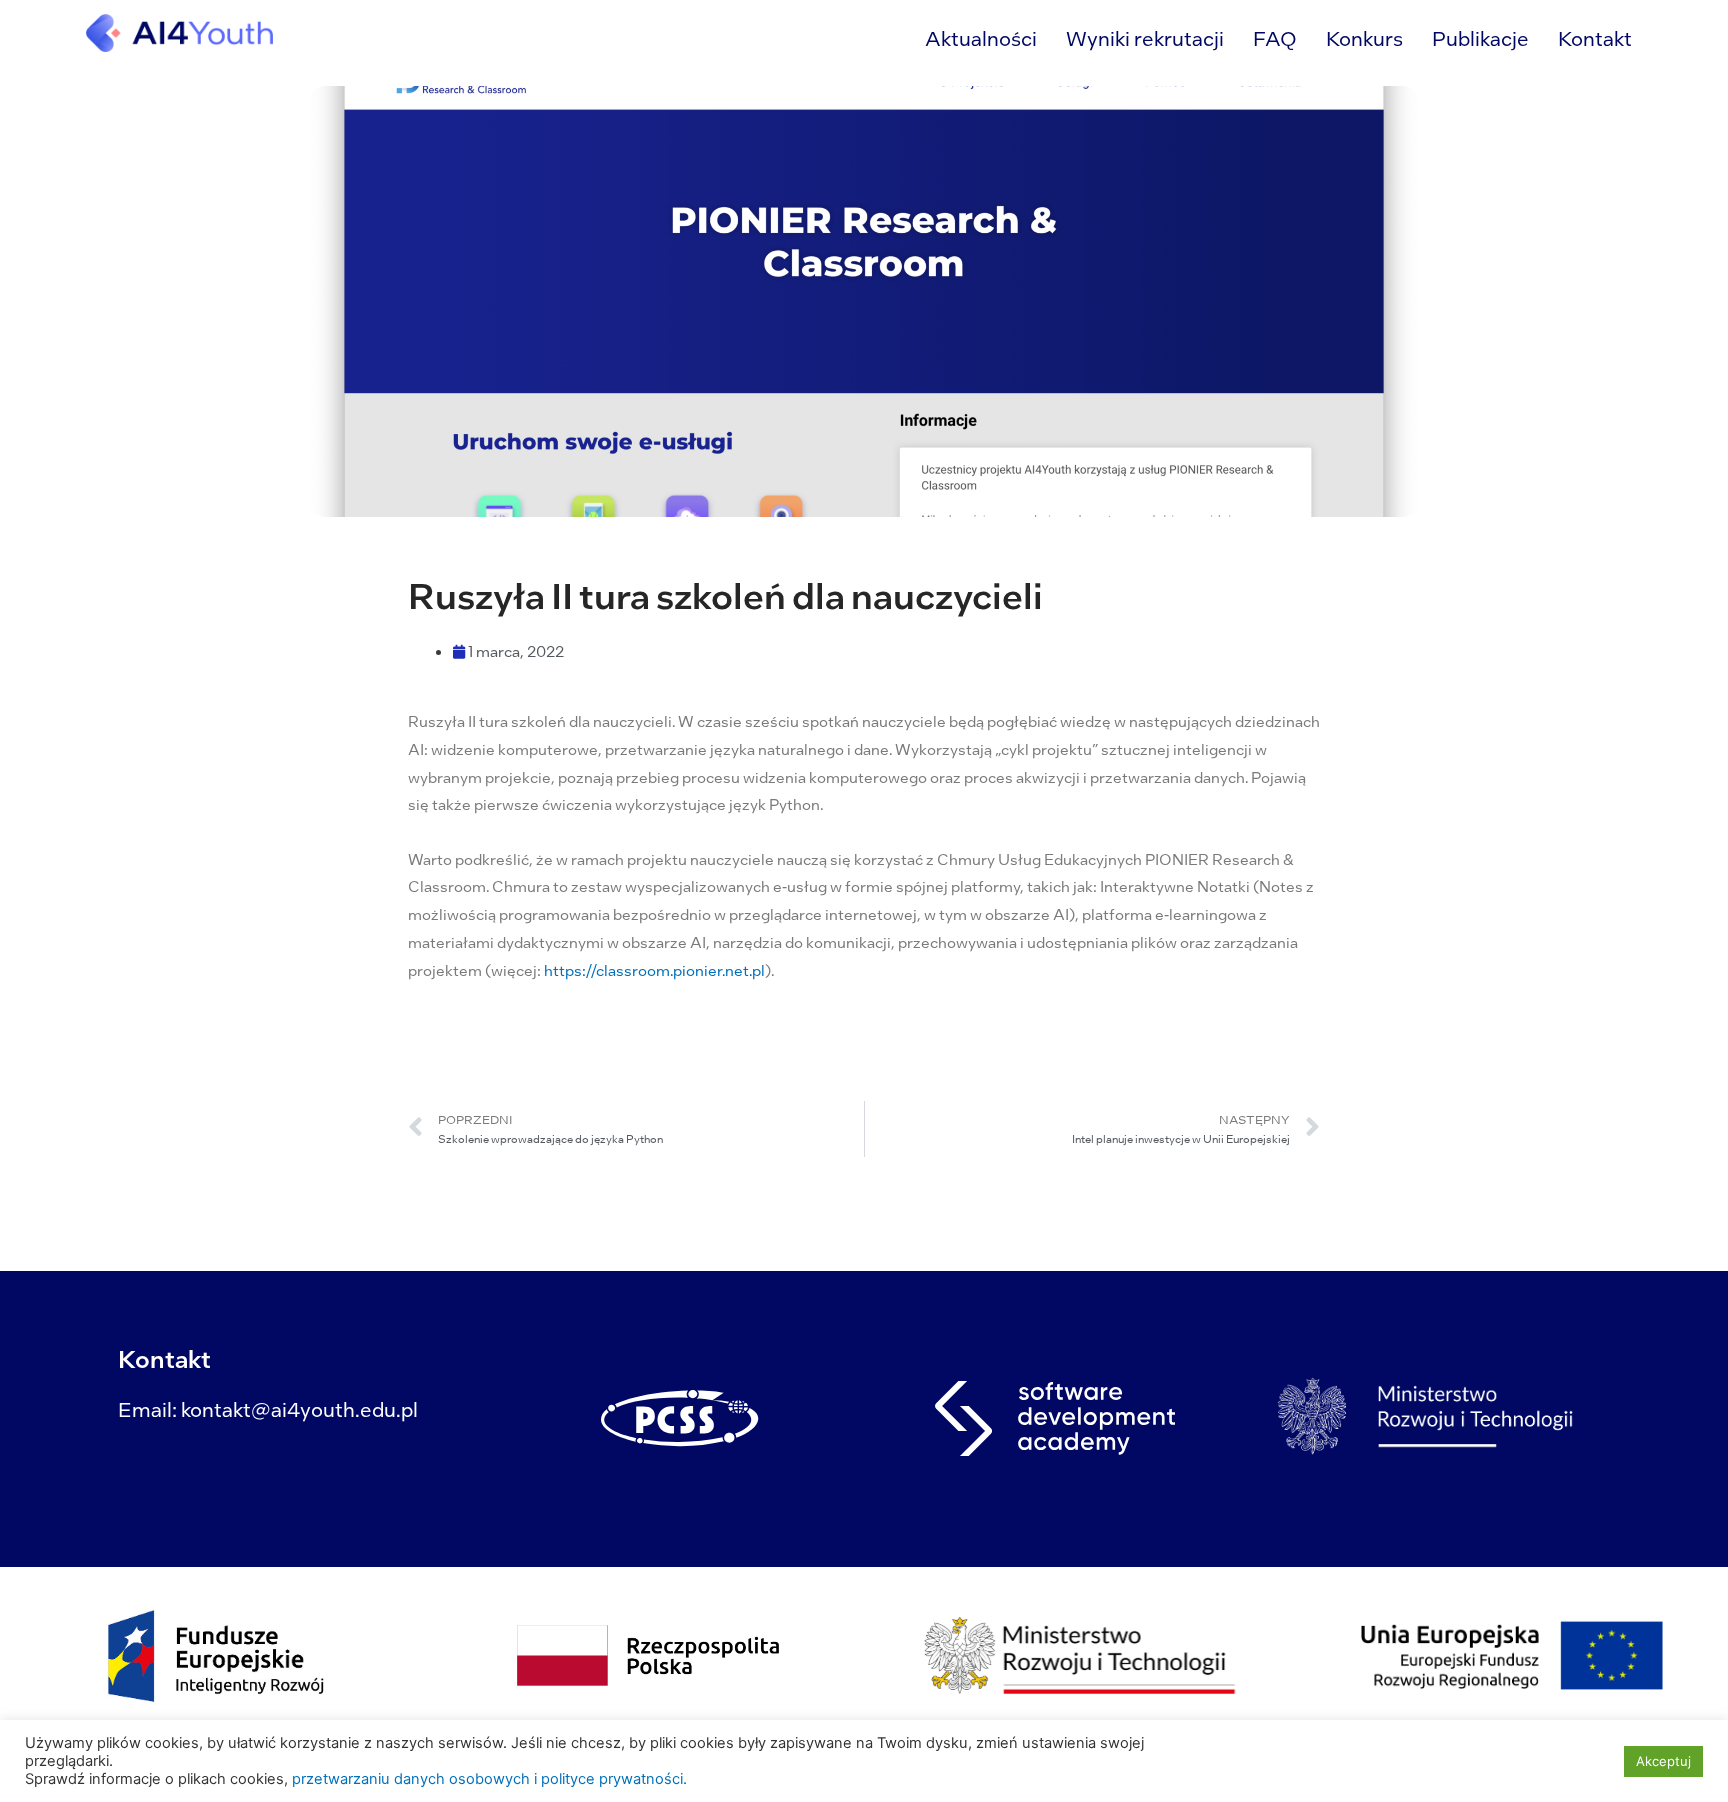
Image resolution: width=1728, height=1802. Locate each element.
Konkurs (1364, 38)
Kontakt (1595, 38)
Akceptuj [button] (1663, 1761)
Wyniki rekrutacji (1145, 38)
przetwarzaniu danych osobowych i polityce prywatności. (489, 1779)
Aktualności (981, 38)
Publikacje (1480, 38)
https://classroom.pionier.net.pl (654, 970)
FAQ (1275, 38)
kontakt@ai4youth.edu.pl (299, 1409)
